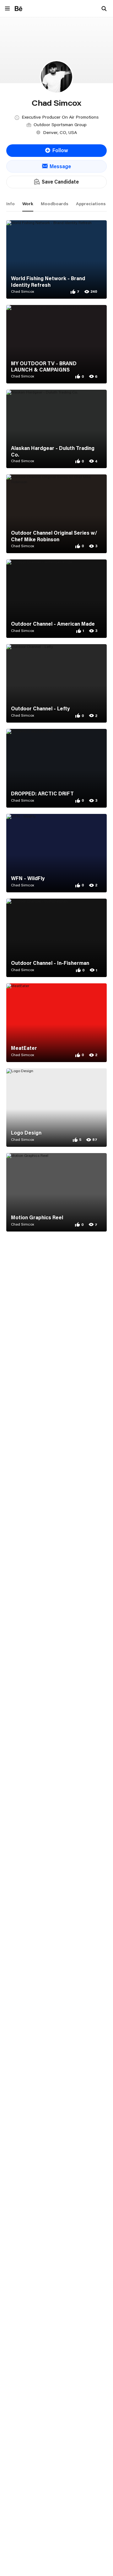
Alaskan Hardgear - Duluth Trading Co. (53, 451)
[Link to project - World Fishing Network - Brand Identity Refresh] (56, 259)
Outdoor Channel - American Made (53, 624)
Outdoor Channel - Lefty (40, 708)
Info (11, 204)
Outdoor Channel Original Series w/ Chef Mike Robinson (54, 536)
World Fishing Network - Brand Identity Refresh (48, 282)
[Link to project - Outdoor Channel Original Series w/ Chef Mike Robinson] (56, 514)
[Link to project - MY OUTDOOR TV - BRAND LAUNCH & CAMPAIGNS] (56, 344)
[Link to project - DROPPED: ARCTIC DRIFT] (56, 768)
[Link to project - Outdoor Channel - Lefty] (56, 683)
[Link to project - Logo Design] (56, 1108)
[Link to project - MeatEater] (56, 1023)
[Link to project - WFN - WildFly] (56, 853)
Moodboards (55, 204)
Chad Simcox (23, 291)
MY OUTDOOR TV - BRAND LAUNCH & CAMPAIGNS (44, 367)
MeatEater (24, 1048)
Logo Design (26, 1133)
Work (28, 204)
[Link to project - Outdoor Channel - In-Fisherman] (56, 938)
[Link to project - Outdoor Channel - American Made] (56, 599)
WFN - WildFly (28, 878)
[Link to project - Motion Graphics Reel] (56, 1192)
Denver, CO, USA (60, 132)
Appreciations (91, 204)
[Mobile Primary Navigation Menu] (7, 9)
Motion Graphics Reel (37, 1217)
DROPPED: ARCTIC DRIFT (42, 794)
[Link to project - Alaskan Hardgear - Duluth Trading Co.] (56, 429)
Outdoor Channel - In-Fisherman (50, 963)
